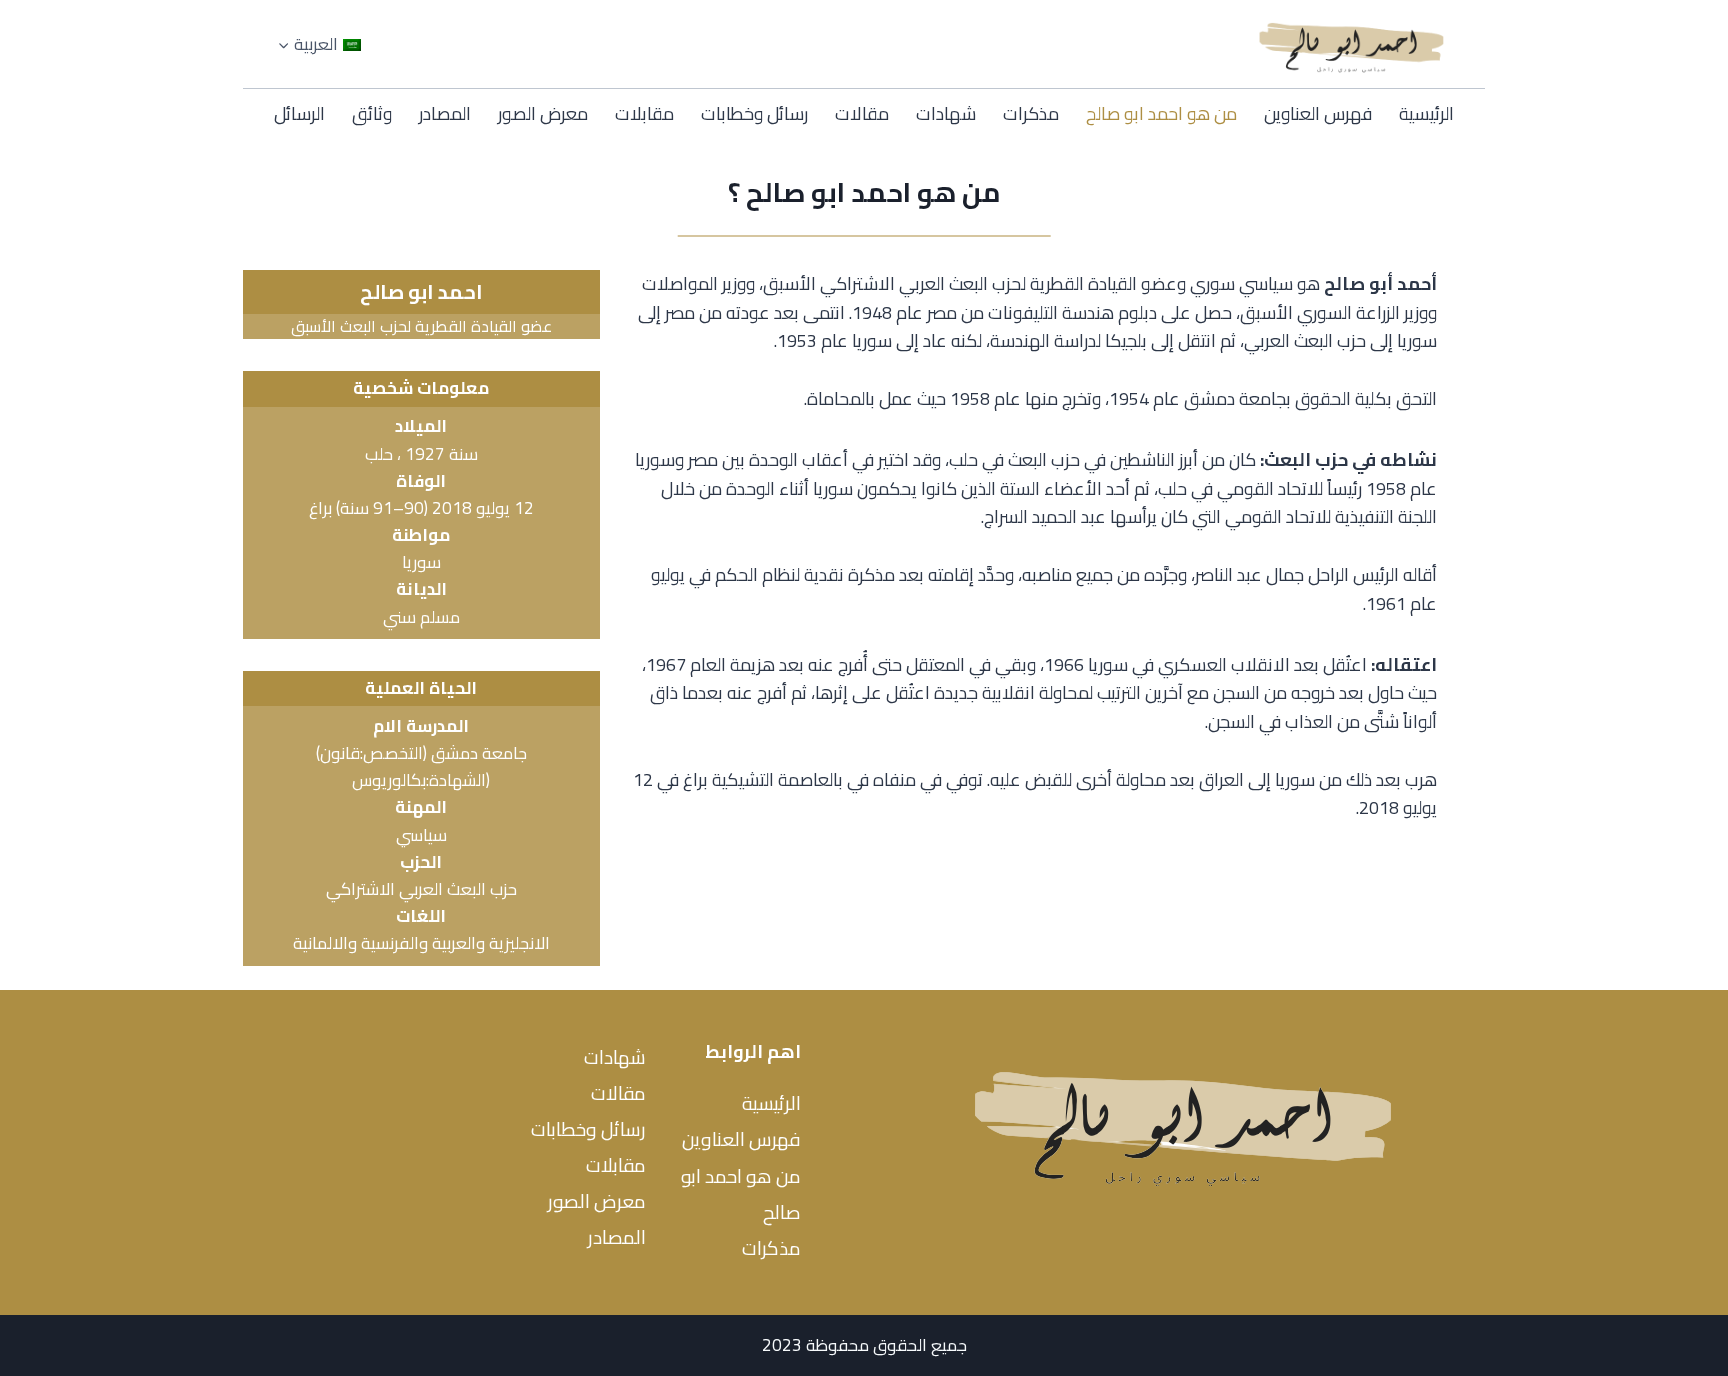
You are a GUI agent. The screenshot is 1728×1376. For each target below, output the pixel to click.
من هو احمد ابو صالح (1161, 113)
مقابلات (644, 113)
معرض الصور (543, 113)
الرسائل (299, 113)
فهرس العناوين (1318, 113)
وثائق (372, 113)
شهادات (946, 113)
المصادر (445, 113)
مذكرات (1031, 113)
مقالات (862, 113)
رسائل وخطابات (754, 113)
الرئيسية (1426, 113)
